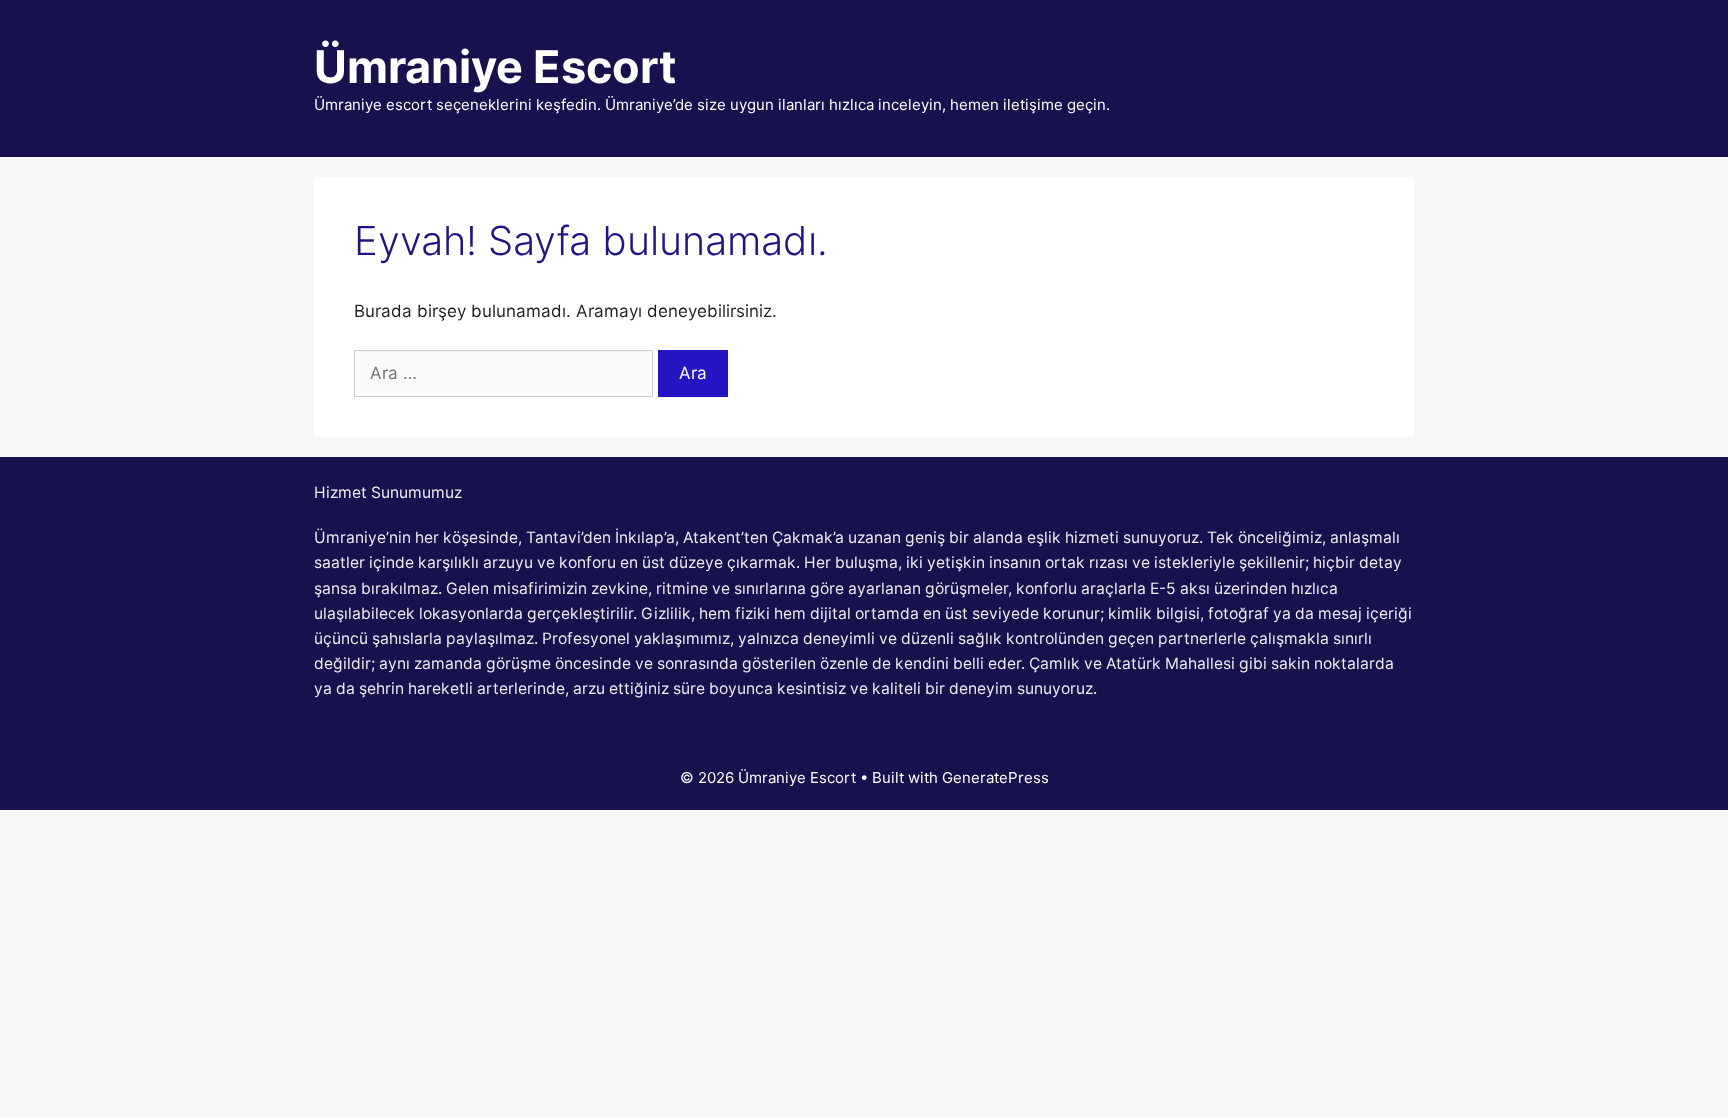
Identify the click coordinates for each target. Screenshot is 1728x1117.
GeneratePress (995, 777)
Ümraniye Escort (495, 66)
